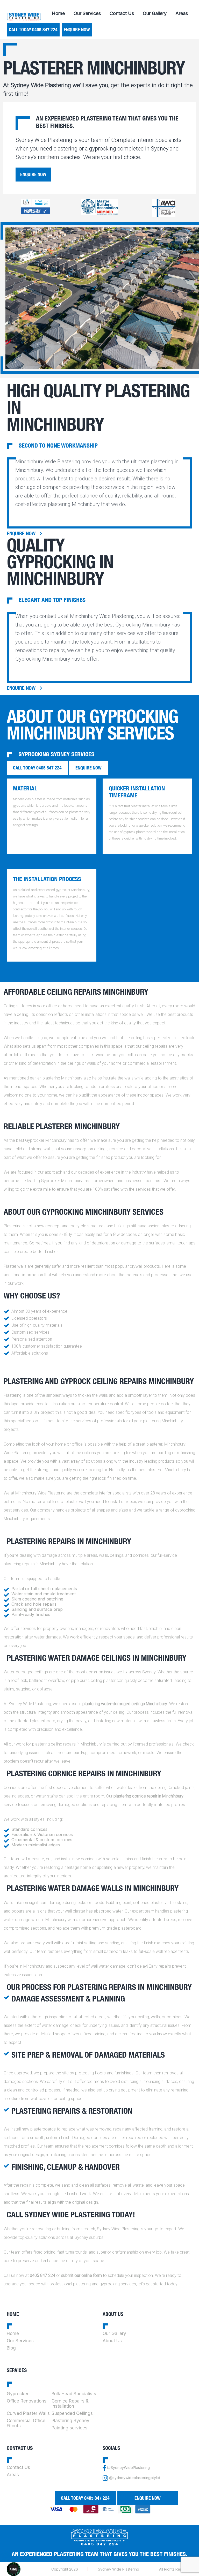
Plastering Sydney (70, 2421)
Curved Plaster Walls (28, 2413)
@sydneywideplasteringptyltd (135, 2478)
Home (58, 13)
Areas (182, 13)
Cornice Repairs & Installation (70, 2404)
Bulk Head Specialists (74, 2394)
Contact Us (122, 13)
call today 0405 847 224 (33, 30)
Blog (11, 2348)
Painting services (69, 2428)
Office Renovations (27, 2401)
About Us (112, 2341)
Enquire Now (77, 30)
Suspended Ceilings (72, 2413)
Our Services (87, 13)
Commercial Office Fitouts (26, 2423)
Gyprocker (18, 2394)
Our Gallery (155, 13)
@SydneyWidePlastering (128, 2468)
